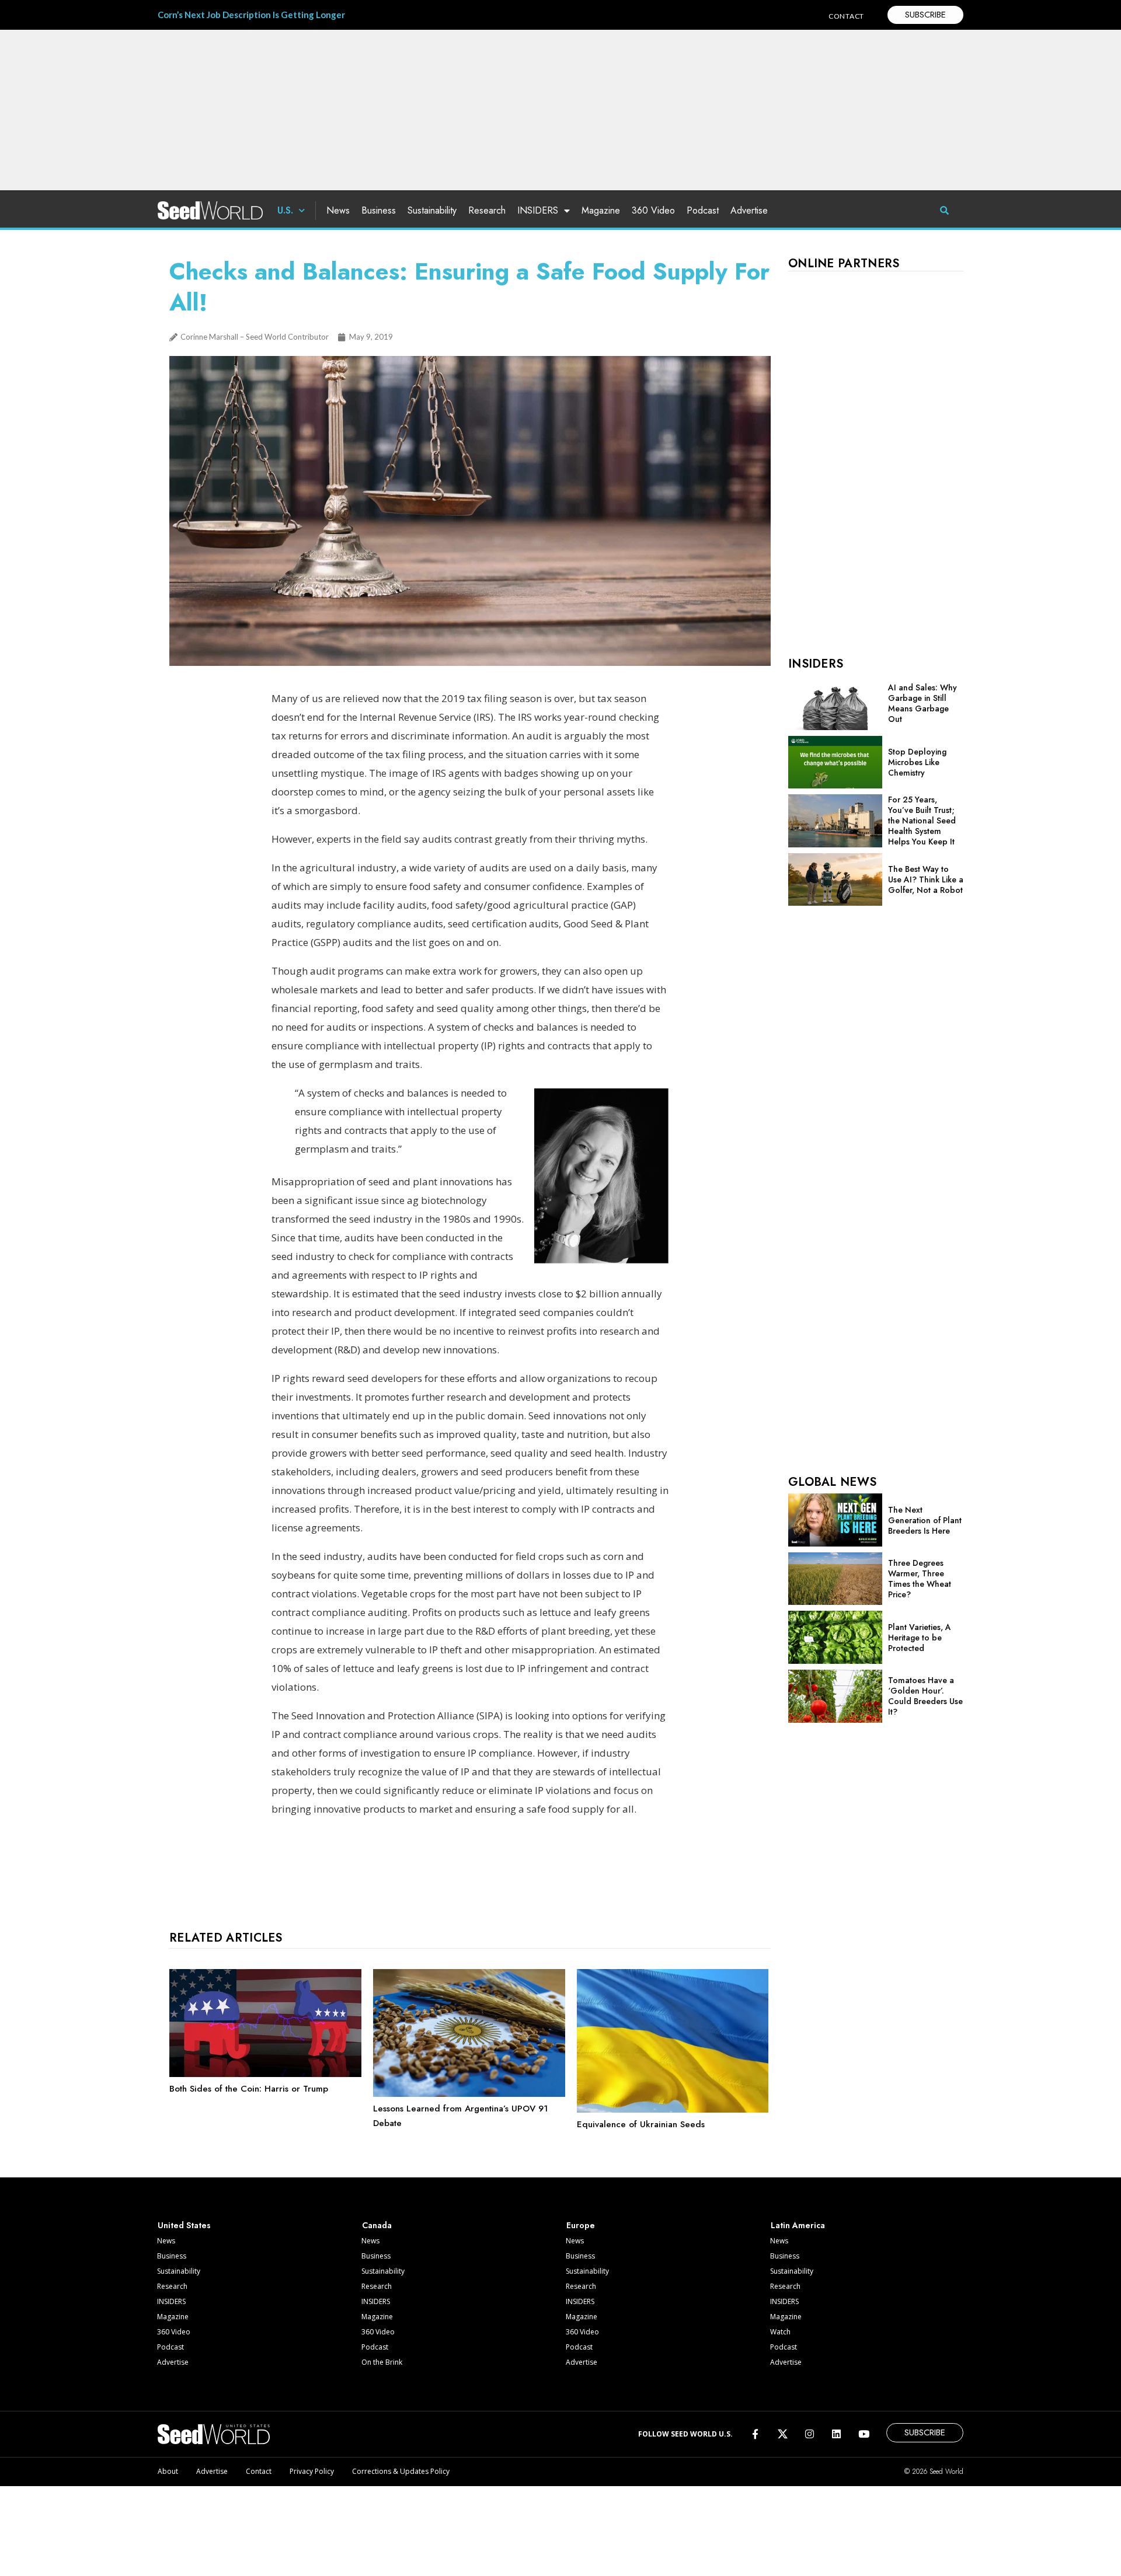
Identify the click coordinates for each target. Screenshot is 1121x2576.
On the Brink (382, 2362)
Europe (581, 2225)
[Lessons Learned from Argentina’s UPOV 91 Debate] (469, 2094)
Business (379, 210)
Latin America (798, 2225)
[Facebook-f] (755, 2434)
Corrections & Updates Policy (401, 2471)
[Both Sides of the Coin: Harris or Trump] (265, 2074)
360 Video (653, 210)
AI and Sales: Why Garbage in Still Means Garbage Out (922, 703)
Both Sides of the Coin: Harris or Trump (249, 2089)
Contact (259, 2471)
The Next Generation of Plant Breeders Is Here (925, 1520)
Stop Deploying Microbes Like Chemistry (917, 762)
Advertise (749, 210)
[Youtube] (864, 2434)
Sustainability (432, 210)
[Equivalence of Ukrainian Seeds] (673, 2110)
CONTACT (846, 16)
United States (184, 2225)
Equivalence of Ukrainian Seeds (641, 2124)
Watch (780, 2332)
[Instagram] (810, 2434)
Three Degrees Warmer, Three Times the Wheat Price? (920, 1579)
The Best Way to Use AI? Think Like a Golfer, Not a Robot (926, 879)
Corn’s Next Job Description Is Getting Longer (251, 15)
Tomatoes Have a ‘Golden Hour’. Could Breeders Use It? (925, 1696)
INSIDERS (538, 210)
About (168, 2471)
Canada (377, 2225)
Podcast (703, 210)
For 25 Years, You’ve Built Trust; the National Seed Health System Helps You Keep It (922, 821)
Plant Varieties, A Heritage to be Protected (920, 1638)
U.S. (285, 210)
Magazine (601, 210)
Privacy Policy (312, 2471)
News (338, 210)
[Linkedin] (836, 2434)
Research (487, 210)
